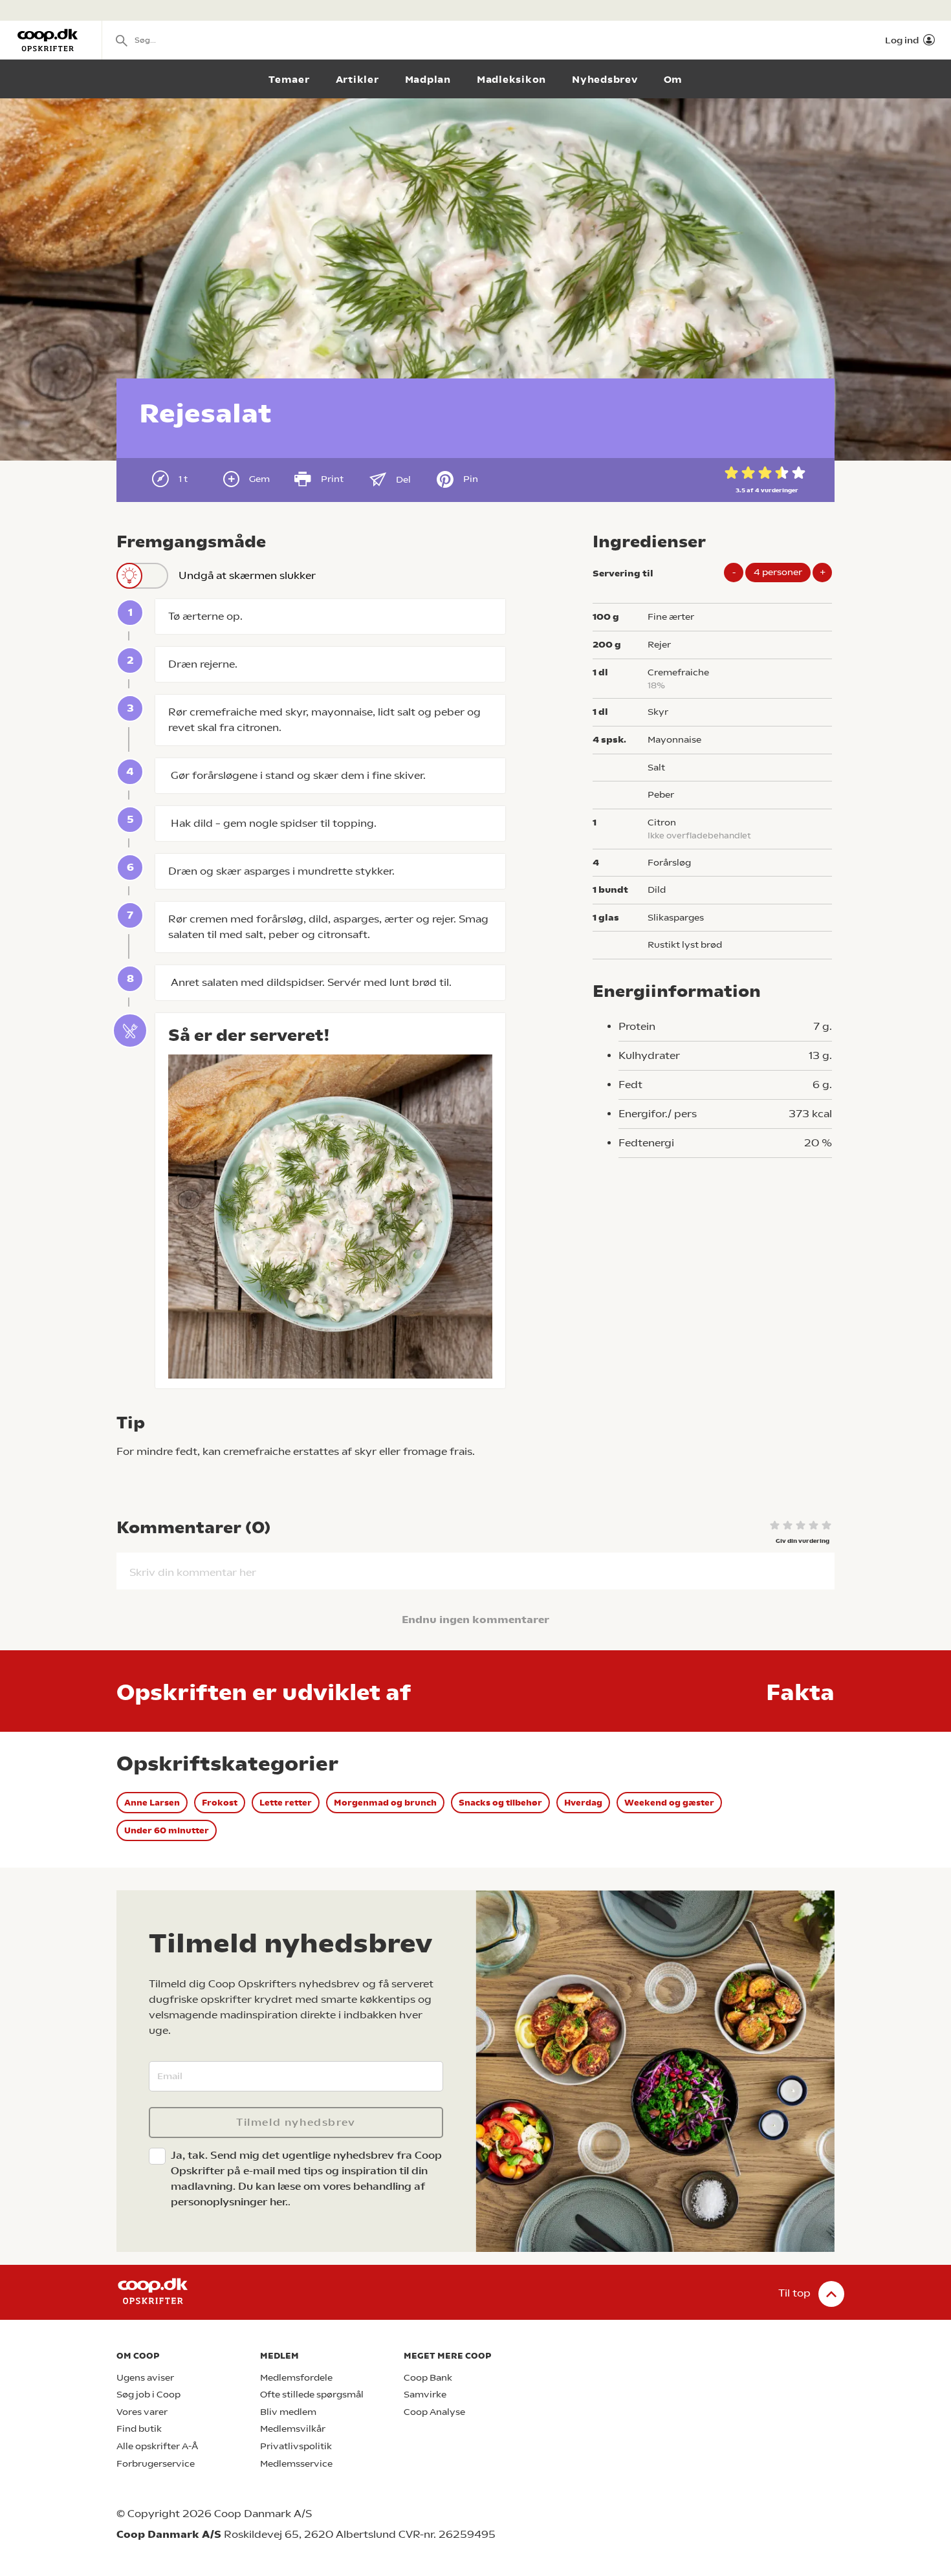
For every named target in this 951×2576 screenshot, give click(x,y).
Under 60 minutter (167, 1830)
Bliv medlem (288, 2412)
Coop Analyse (434, 2412)
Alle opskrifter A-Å (157, 2446)
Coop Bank (428, 2378)
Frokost (220, 1803)
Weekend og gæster (669, 1803)
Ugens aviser (145, 2378)
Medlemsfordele (296, 2378)
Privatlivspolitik (296, 2446)
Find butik (139, 2429)
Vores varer (142, 2412)
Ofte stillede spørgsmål (312, 2395)
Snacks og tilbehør (500, 1803)
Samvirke (425, 2395)
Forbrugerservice (156, 2464)
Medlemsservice (296, 2464)
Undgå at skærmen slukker (247, 575)
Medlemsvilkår (293, 2429)
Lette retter (286, 1803)
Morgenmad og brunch (385, 1803)
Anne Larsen (152, 1803)
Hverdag (583, 1803)
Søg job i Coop (148, 2395)
